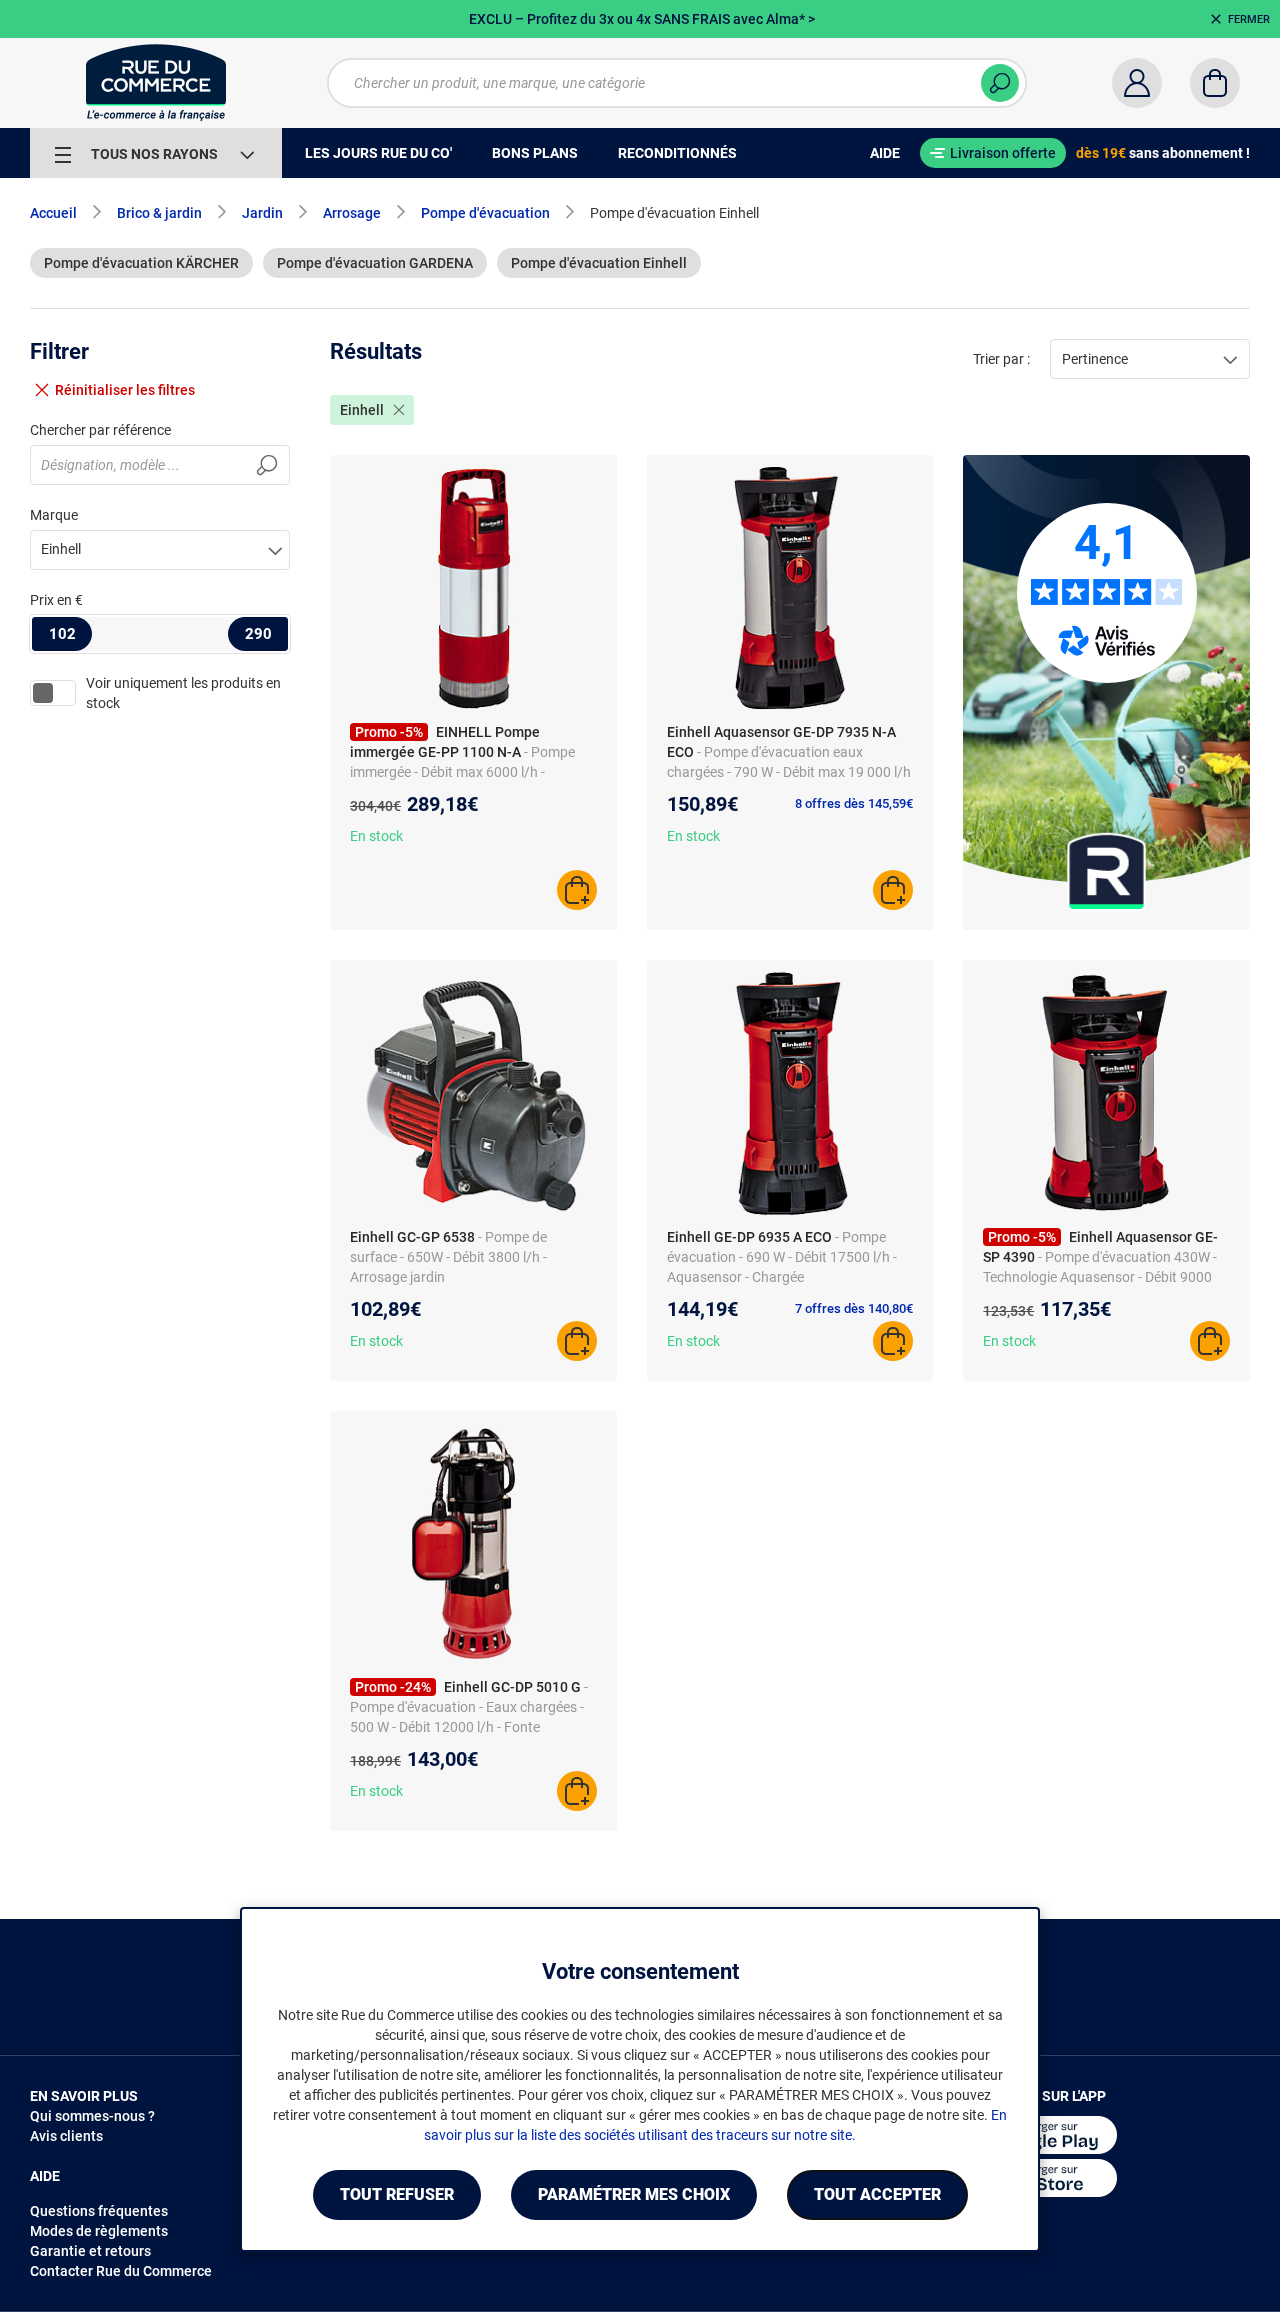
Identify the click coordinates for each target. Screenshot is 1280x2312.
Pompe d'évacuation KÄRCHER (141, 263)
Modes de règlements (99, 2231)
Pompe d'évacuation (485, 213)
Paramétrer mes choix (634, 2194)
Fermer (1249, 19)
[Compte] (1137, 83)
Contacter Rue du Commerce (121, 2271)
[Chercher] (1000, 83)
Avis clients (66, 2136)
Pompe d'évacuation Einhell (599, 263)
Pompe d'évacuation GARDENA (375, 263)
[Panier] (1215, 83)
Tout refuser (397, 2194)
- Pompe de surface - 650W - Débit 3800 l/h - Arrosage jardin (448, 1257)
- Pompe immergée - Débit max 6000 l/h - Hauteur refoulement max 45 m (462, 772)
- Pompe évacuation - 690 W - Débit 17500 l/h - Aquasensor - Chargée (782, 1257)
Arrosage (352, 213)
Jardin (262, 213)
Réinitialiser (125, 390)
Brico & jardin (159, 213)
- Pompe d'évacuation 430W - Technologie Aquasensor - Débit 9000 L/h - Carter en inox (1100, 1277)
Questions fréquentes (99, 2211)
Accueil (53, 213)
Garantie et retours (90, 2251)
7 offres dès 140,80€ (854, 1308)
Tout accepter (877, 2194)
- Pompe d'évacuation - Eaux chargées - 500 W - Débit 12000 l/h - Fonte (469, 1707)
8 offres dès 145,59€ (854, 803)
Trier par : (1001, 359)
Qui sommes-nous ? (92, 2116)
